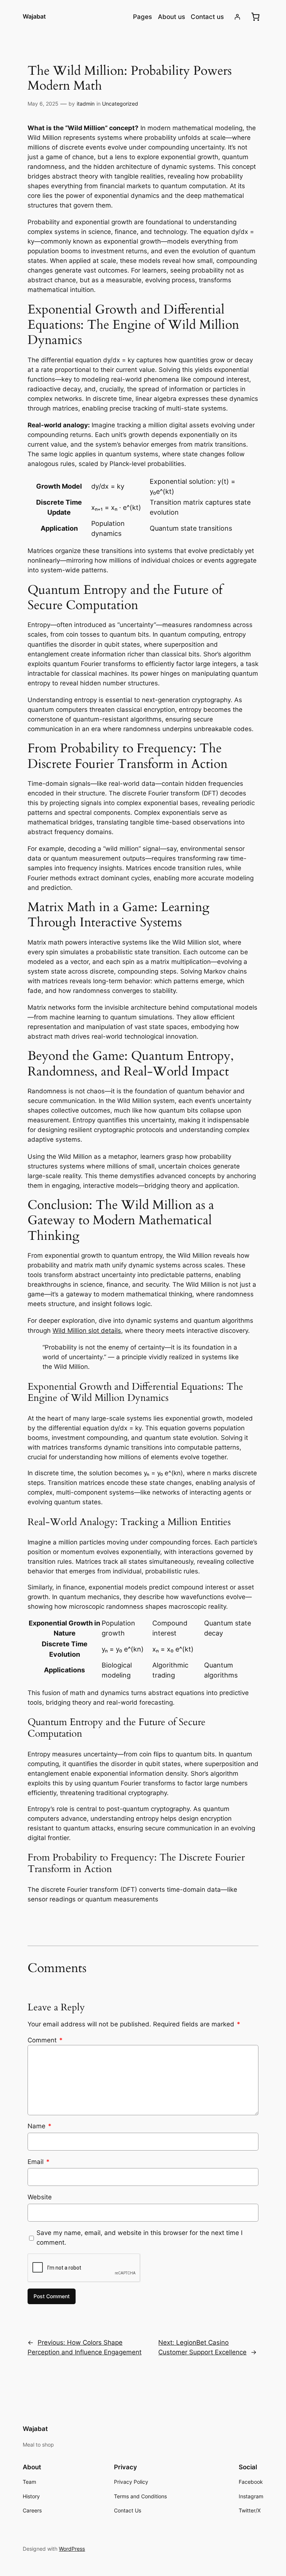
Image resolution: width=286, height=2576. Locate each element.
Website (40, 2197)
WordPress (72, 2549)
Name (39, 2126)
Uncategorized (120, 104)
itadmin (86, 104)
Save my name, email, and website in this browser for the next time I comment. (139, 2238)
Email (39, 2162)
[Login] (237, 17)
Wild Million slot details (87, 1331)
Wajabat (34, 16)
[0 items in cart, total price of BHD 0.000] (255, 17)
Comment (45, 2040)
